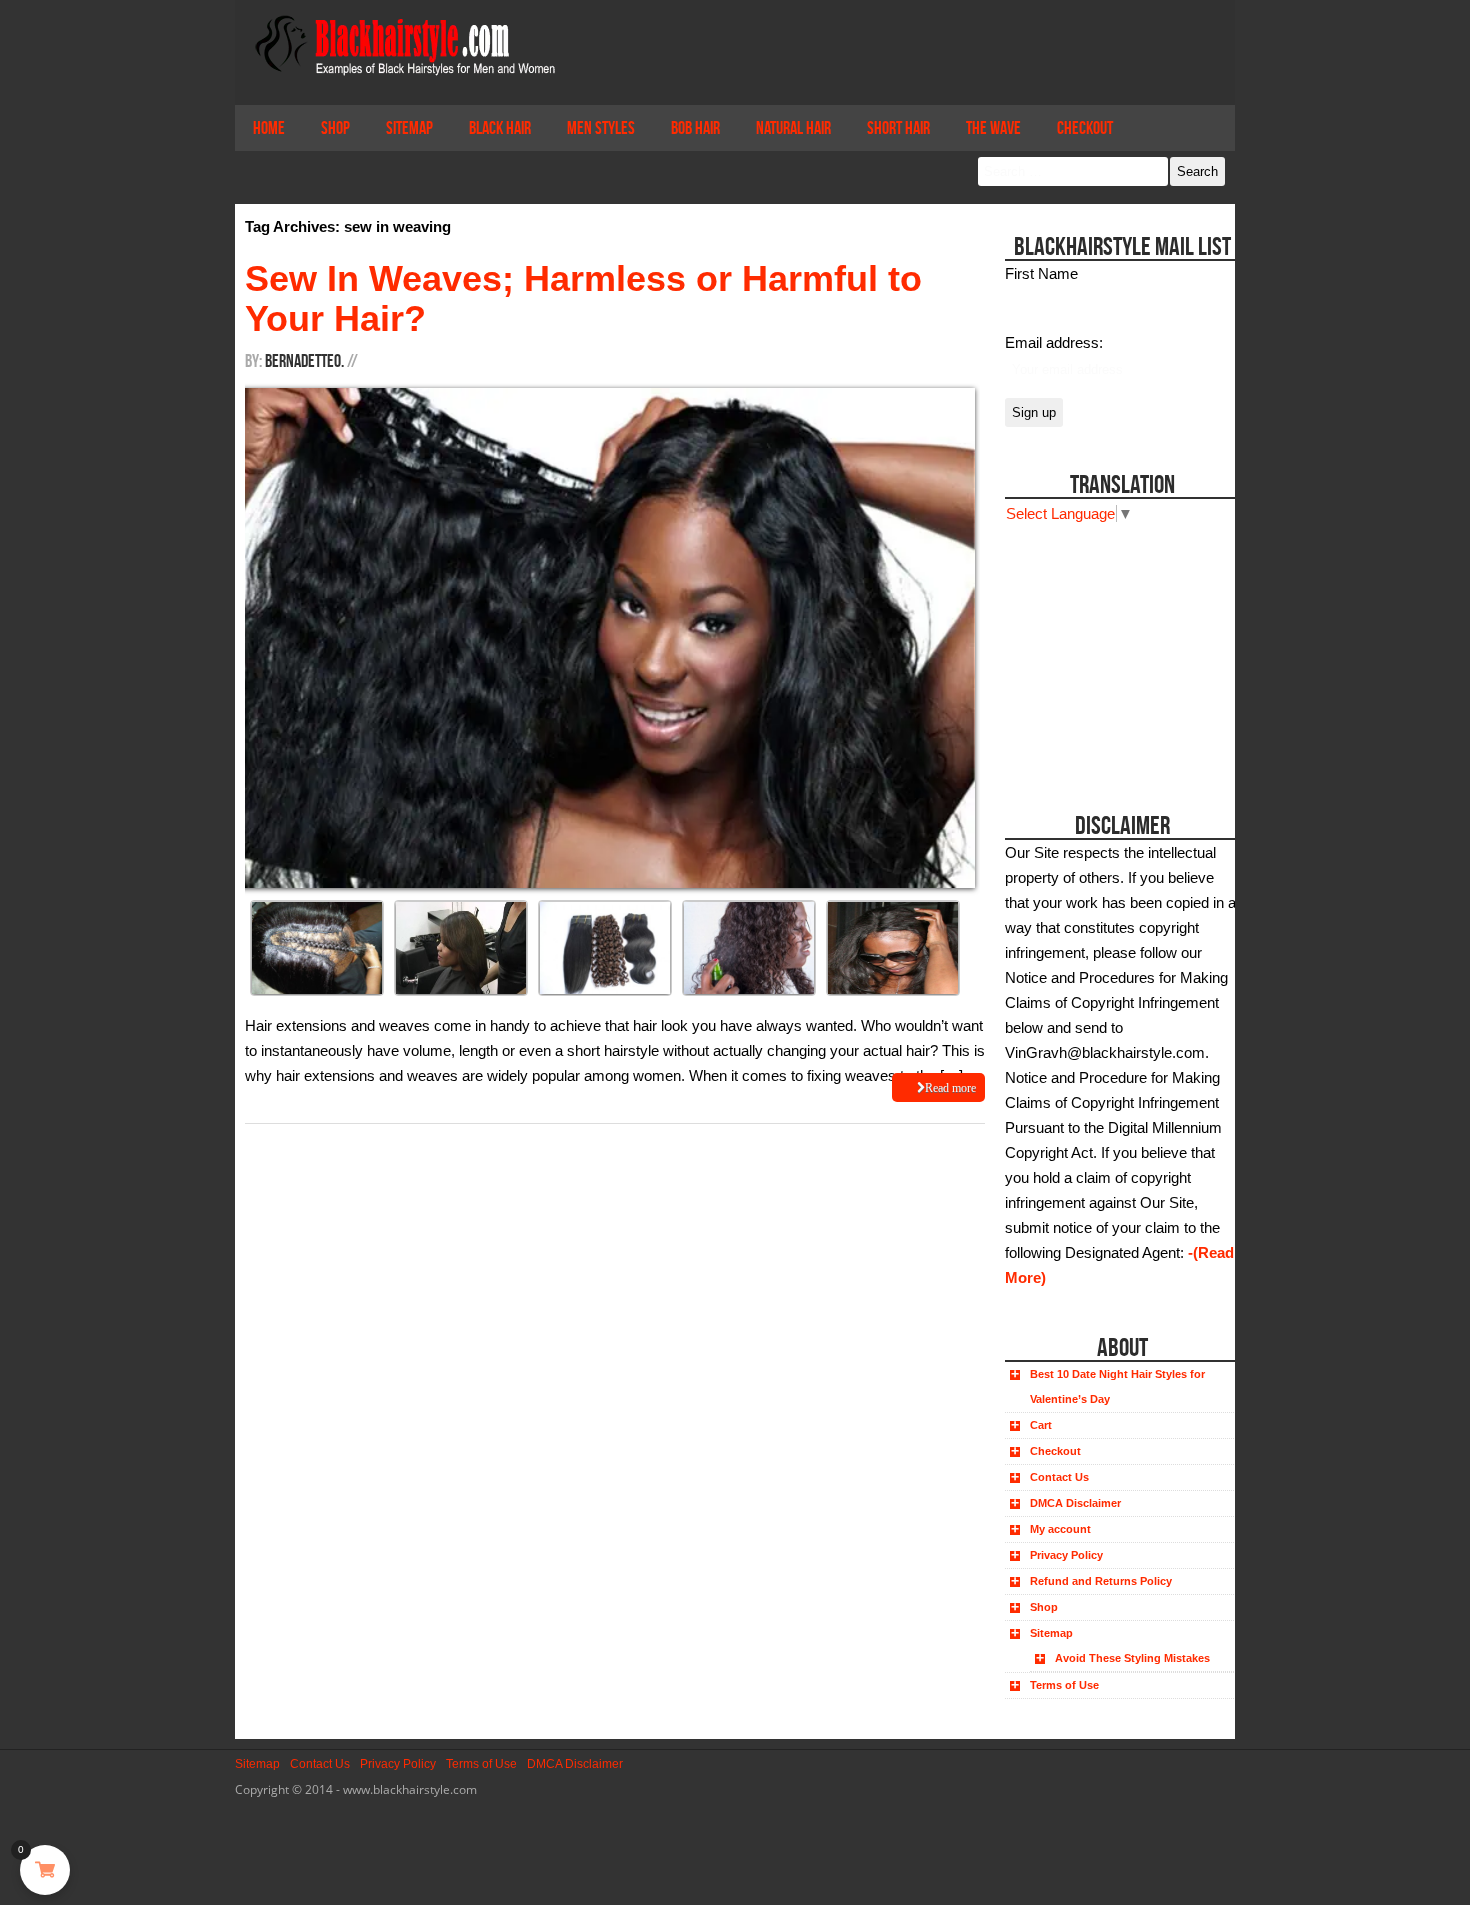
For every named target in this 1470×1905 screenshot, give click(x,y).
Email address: (1054, 342)
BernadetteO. (304, 361)
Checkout (1085, 128)
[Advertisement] (1117, 651)
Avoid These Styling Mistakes (1132, 1658)
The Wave (993, 128)
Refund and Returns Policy (1101, 1581)
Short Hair (898, 128)
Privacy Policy (1066, 1555)
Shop (335, 128)
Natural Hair (793, 128)
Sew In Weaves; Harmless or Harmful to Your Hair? (583, 298)
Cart (1041, 1425)
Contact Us (1059, 1477)
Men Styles (601, 128)
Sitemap (409, 128)
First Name (1041, 273)
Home (269, 128)
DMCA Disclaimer (1075, 1503)
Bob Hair (695, 128)
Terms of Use (1064, 1685)
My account (1060, 1529)
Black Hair (500, 128)
